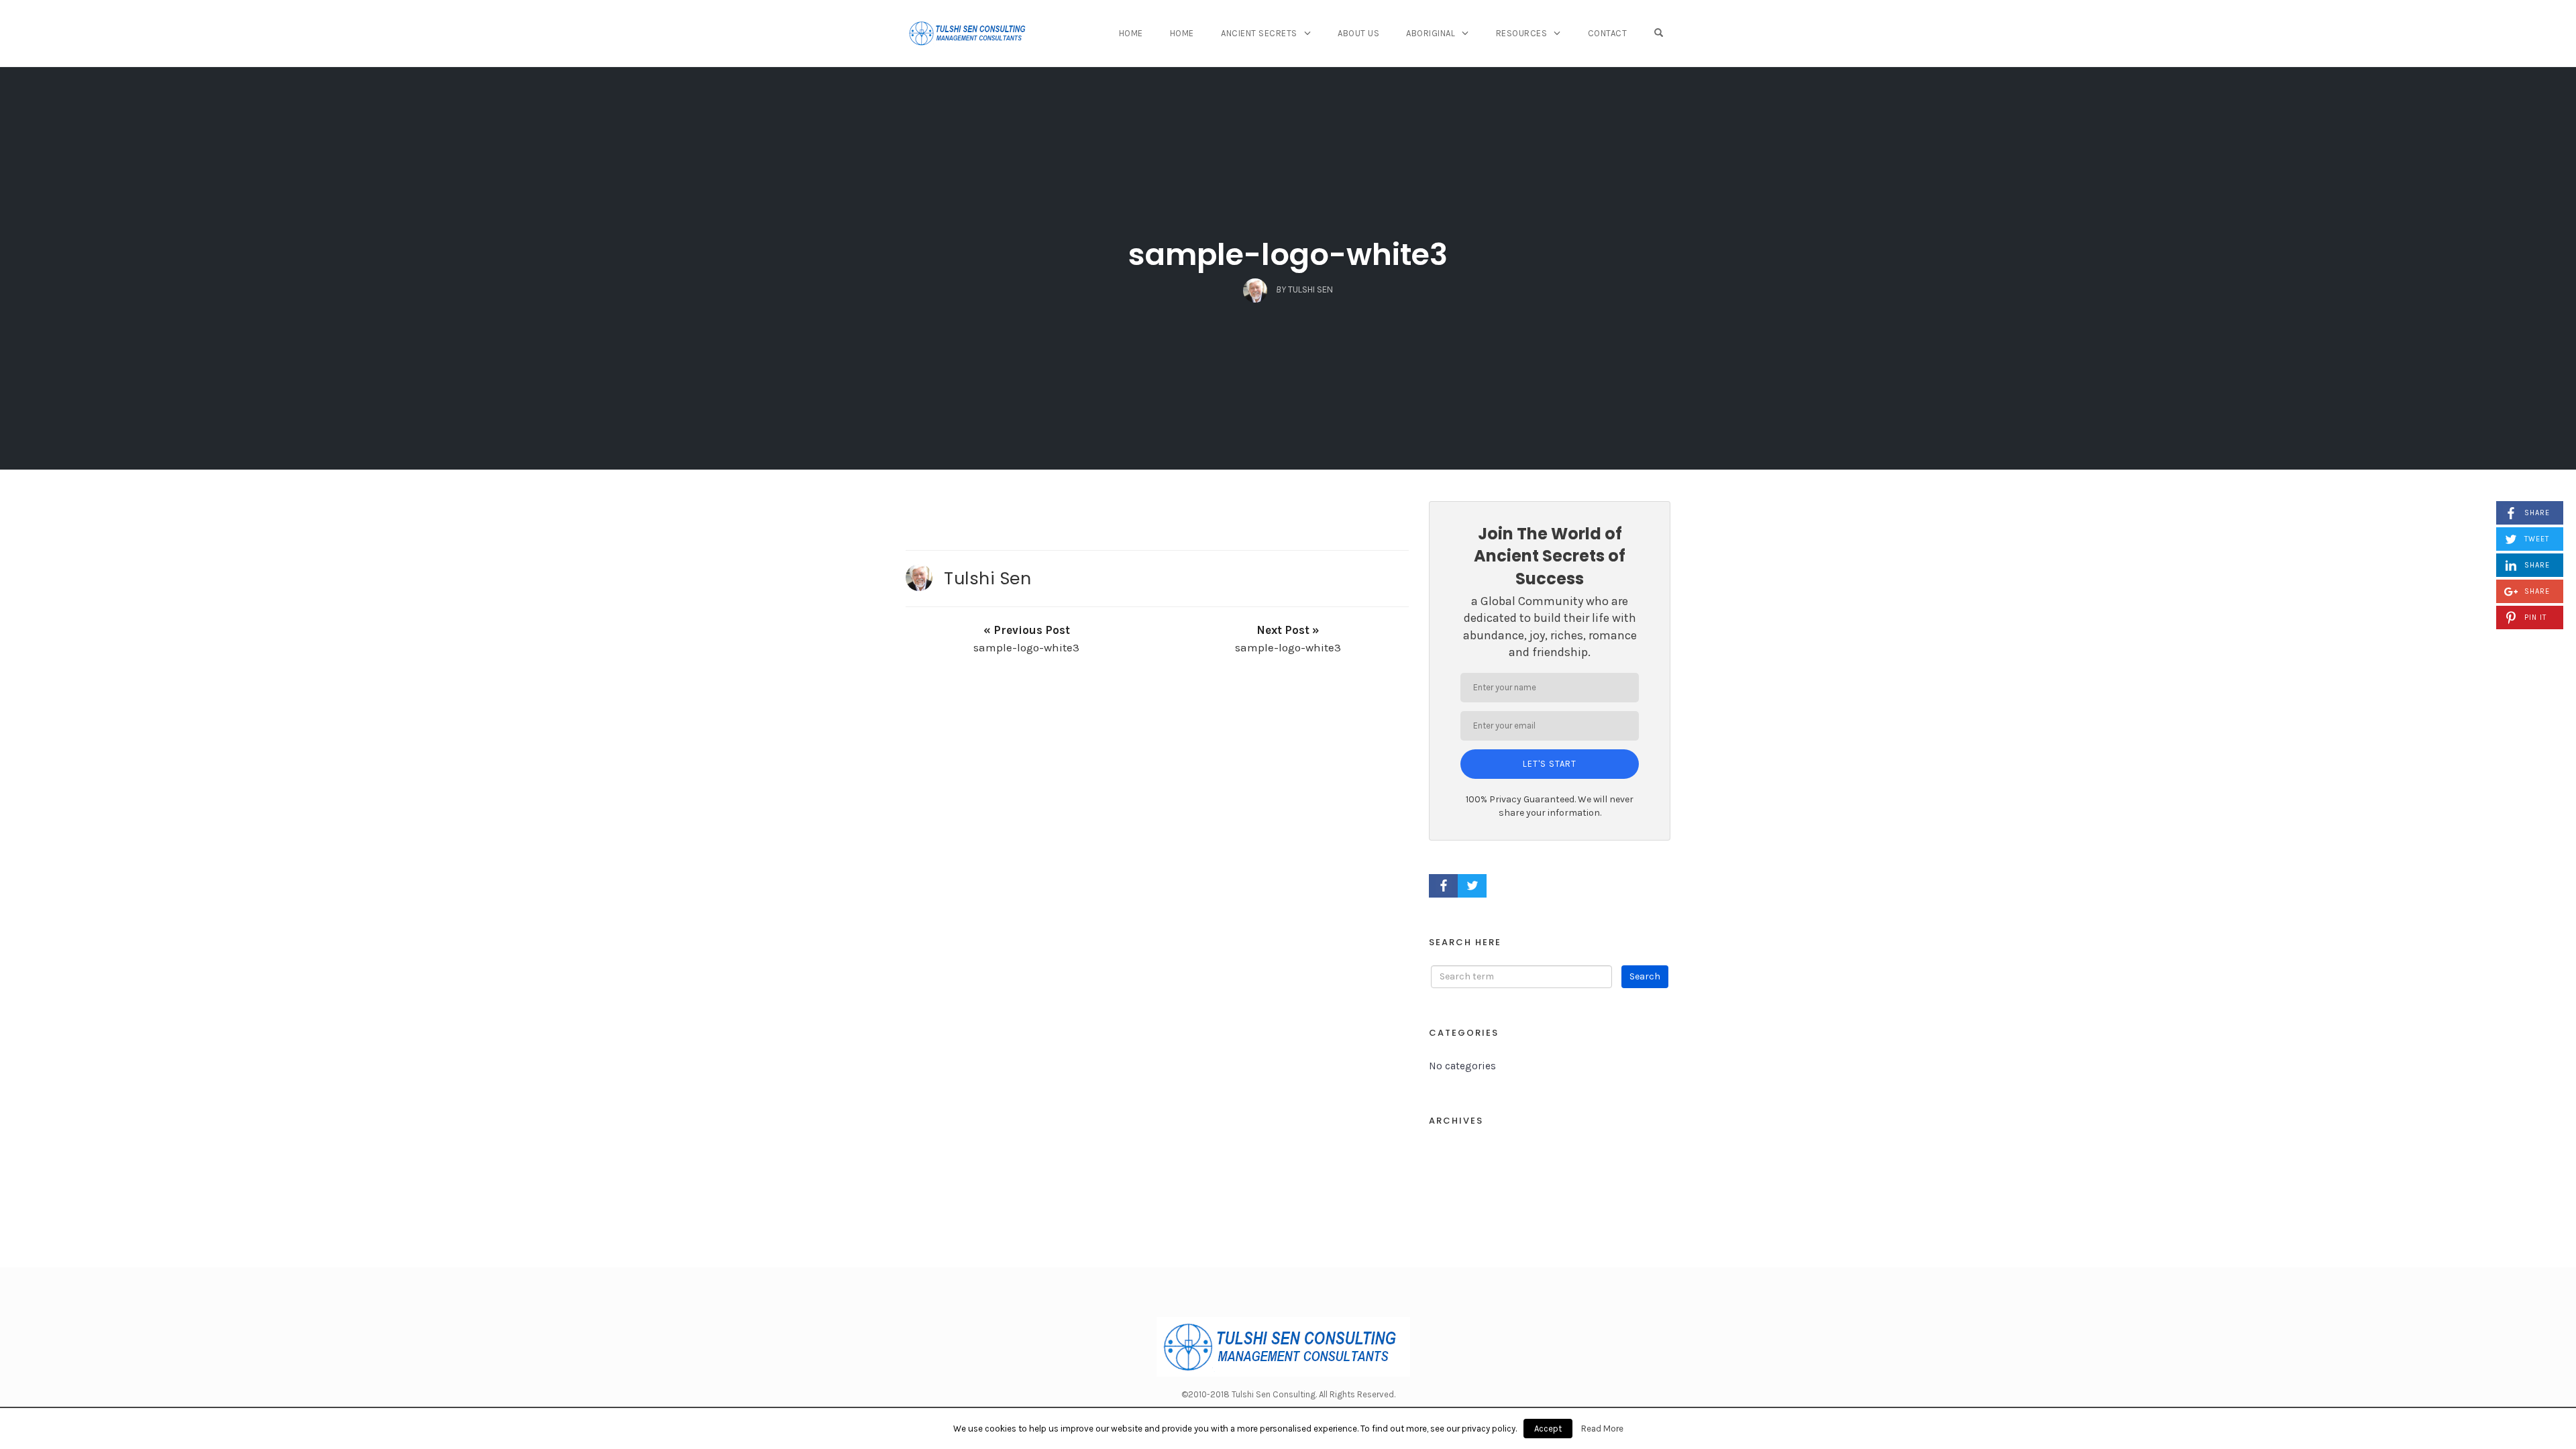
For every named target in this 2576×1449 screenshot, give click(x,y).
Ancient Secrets (1259, 33)
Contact (1608, 33)
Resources (1522, 33)
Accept (1548, 1429)
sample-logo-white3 (1288, 255)
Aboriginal (1431, 33)
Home (1131, 33)
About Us (1358, 33)
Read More (1602, 1429)
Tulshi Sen (987, 578)
